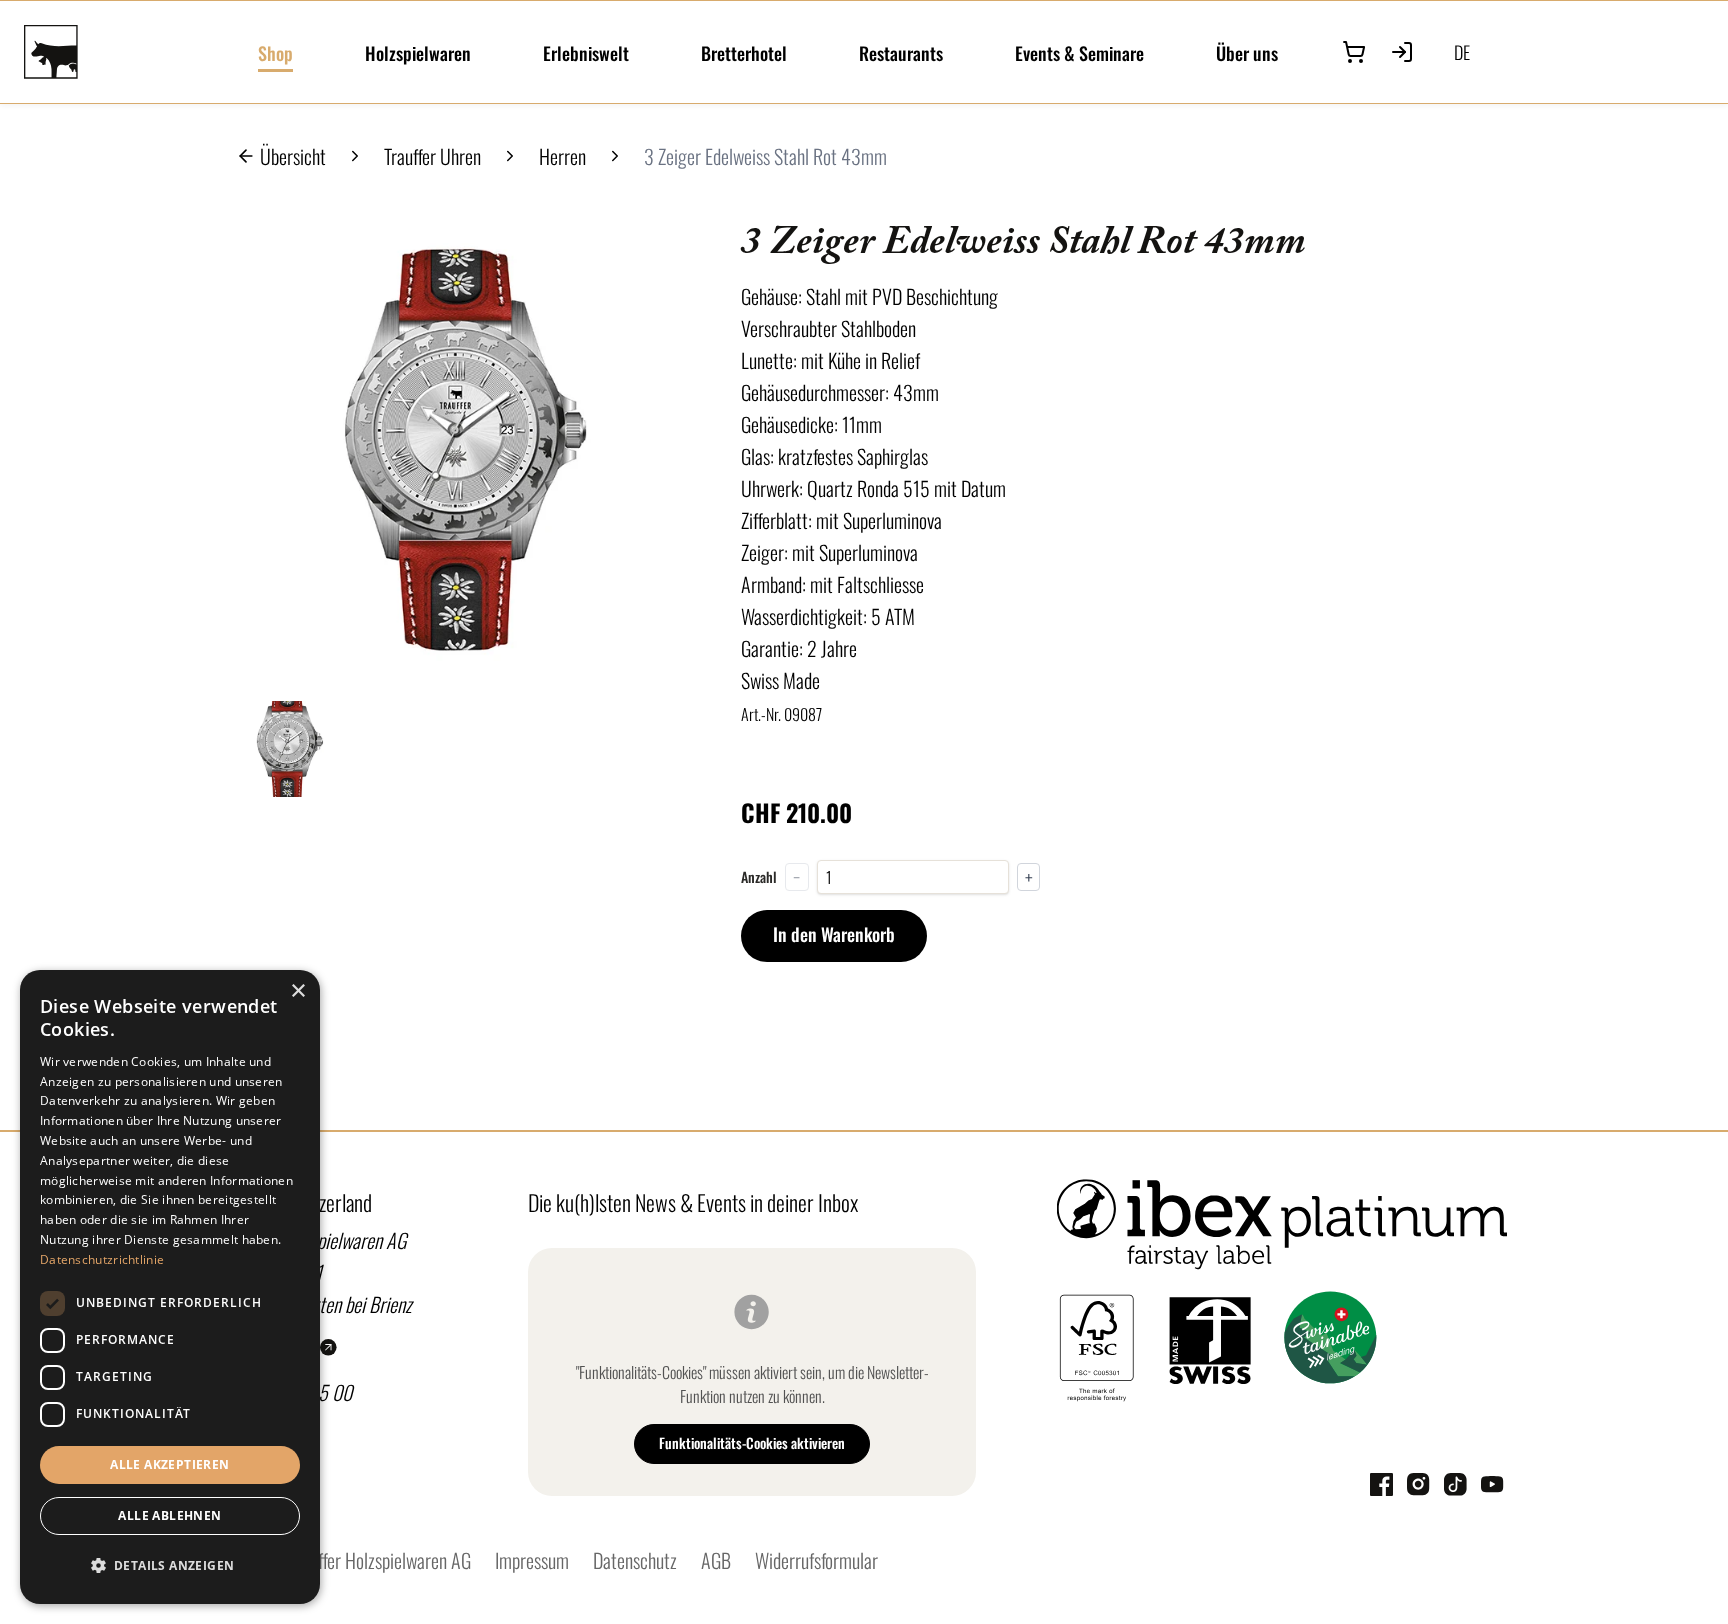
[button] (170, 1566)
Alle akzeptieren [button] (169, 1464)
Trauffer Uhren (432, 156)
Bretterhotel (744, 53)
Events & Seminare (1079, 53)
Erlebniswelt (586, 53)
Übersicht (293, 156)
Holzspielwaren (418, 53)
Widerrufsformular (816, 1560)
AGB (716, 1560)
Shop (275, 53)
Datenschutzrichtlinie (102, 1259)
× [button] (297, 991)
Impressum (532, 1560)
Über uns (1247, 53)
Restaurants (901, 53)
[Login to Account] (1402, 52)
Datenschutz (635, 1560)
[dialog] (170, 1287)
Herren (562, 156)
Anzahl (759, 877)
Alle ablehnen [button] (169, 1515)
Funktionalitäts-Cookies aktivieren (752, 1442)
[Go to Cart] (1354, 52)
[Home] (129, 52)
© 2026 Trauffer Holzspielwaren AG (347, 1560)
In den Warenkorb (834, 934)
